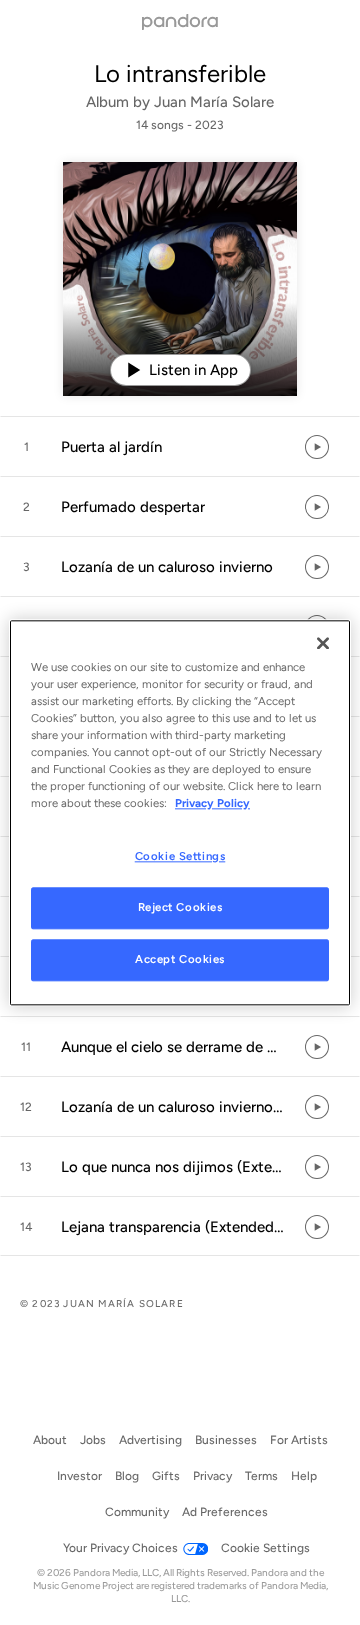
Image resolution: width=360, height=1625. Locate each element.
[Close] (323, 643)
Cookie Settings (180, 856)
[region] (180, 812)
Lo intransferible (180, 73)
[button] (180, 447)
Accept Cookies (180, 959)
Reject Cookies (180, 907)
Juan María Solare (214, 102)
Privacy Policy (212, 803)
